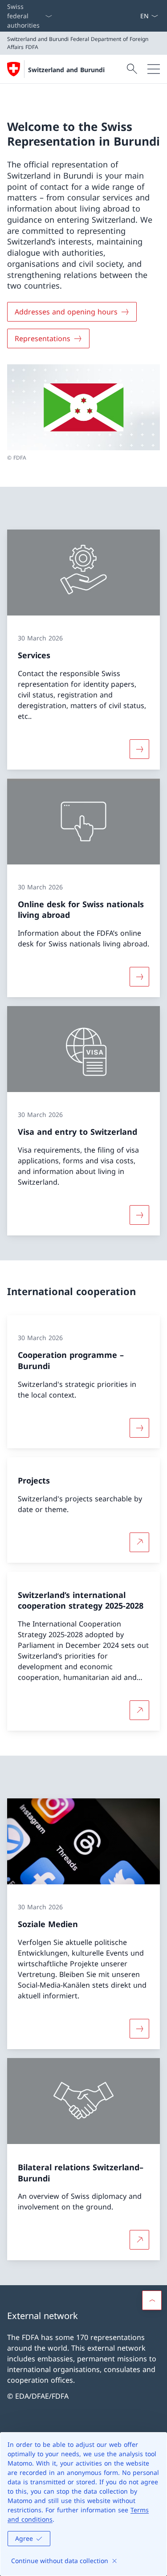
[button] (152, 2300)
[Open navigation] (154, 69)
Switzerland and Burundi (66, 70)
